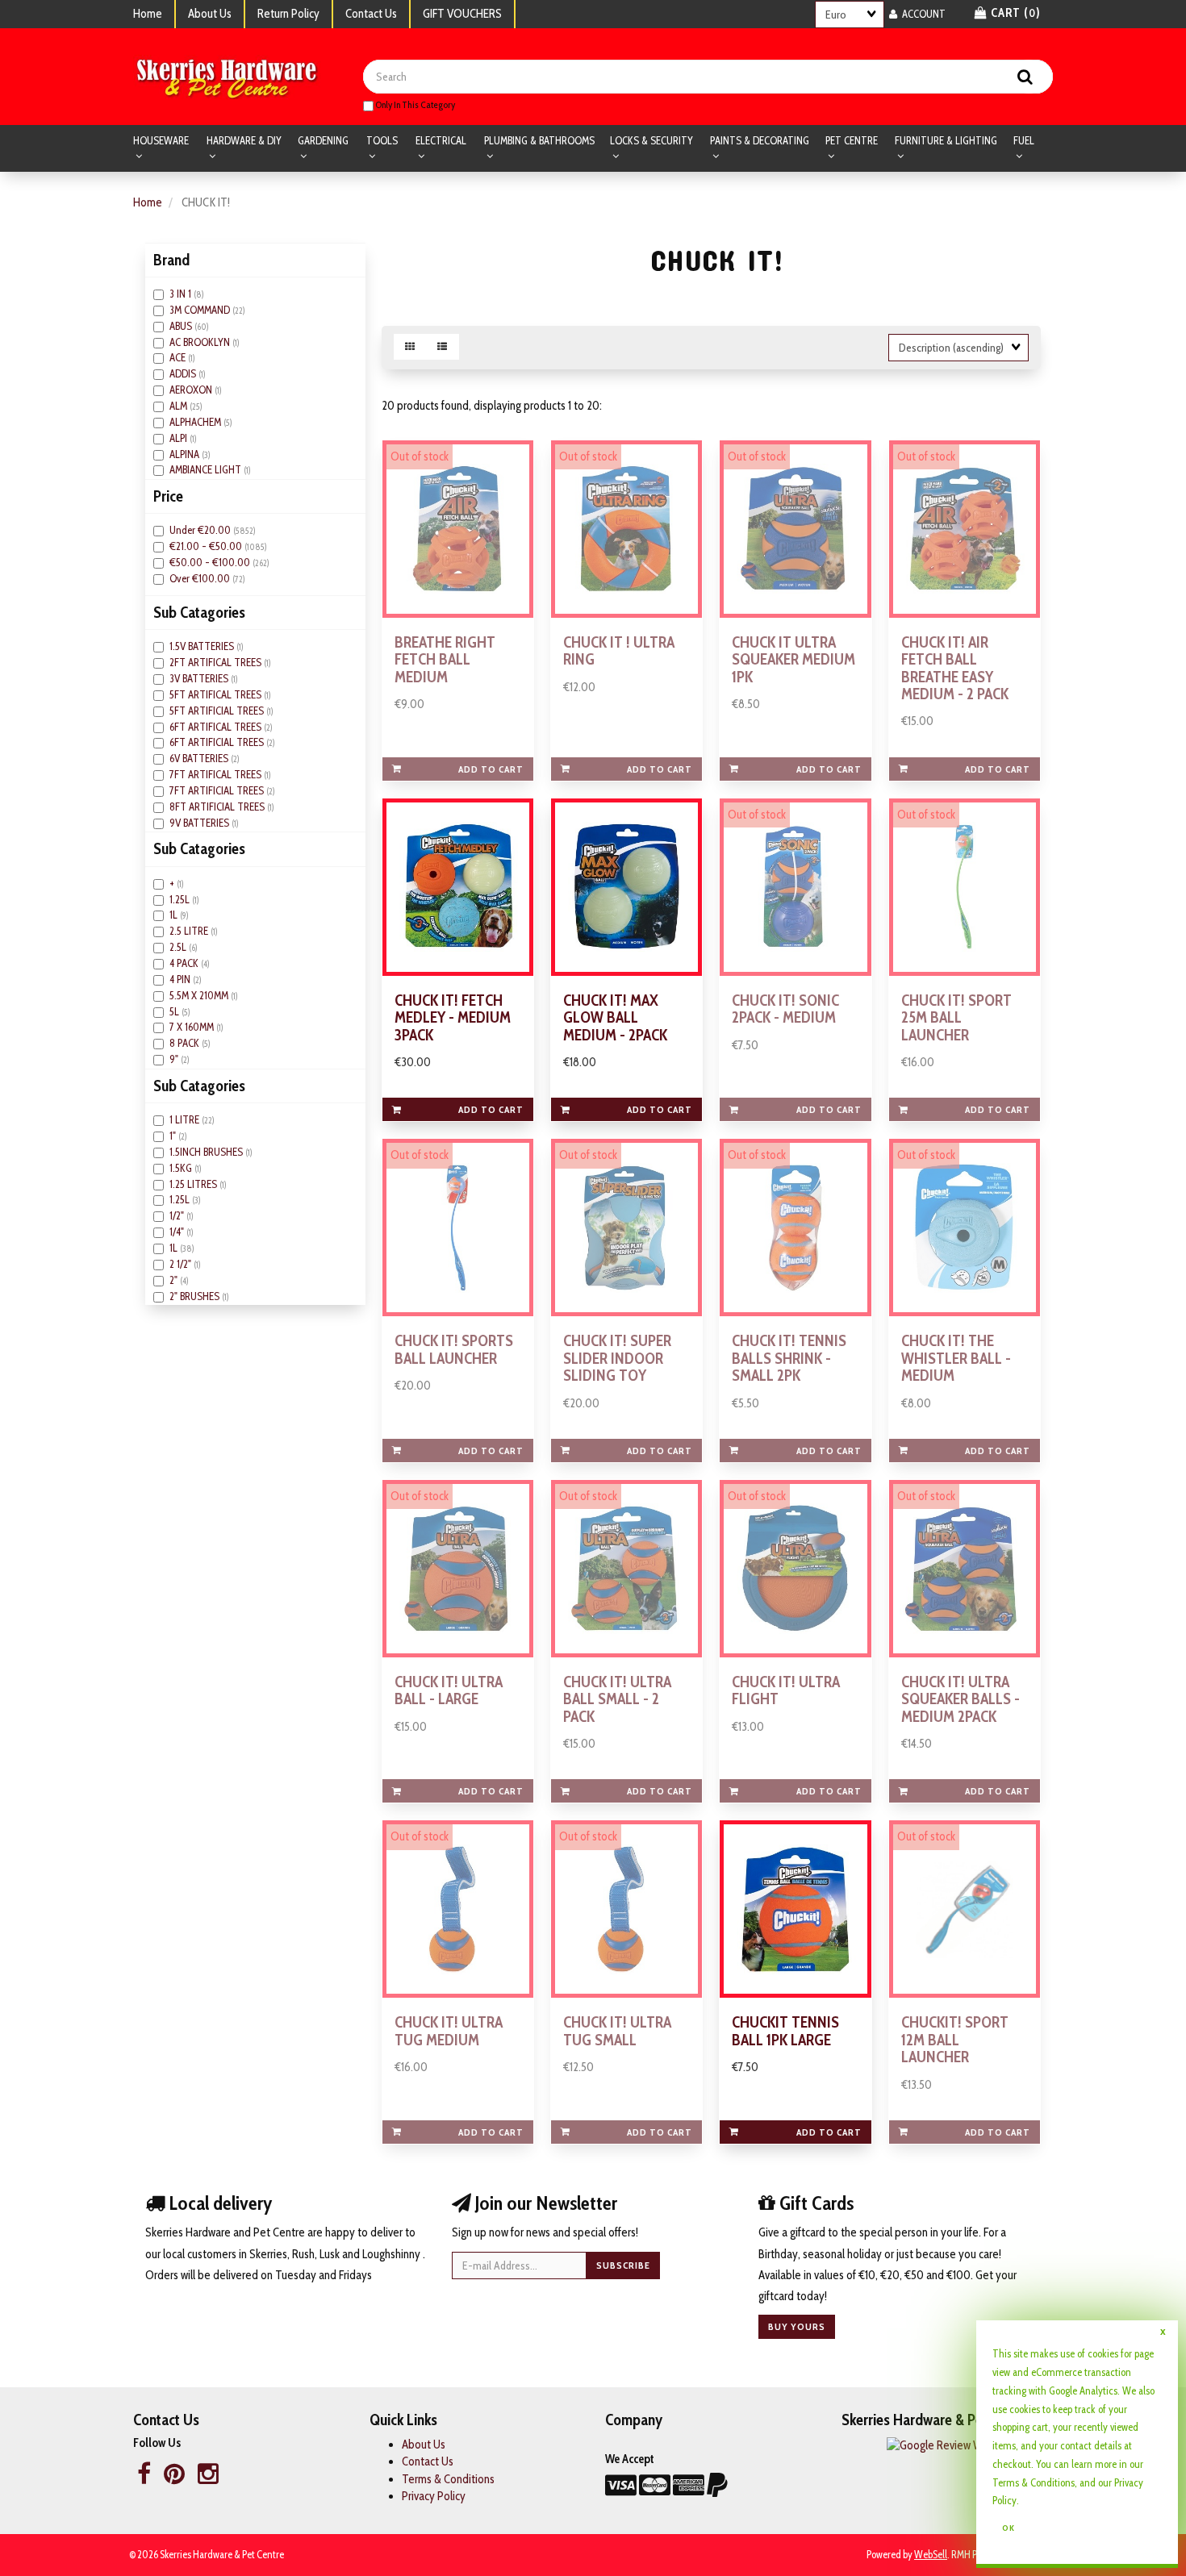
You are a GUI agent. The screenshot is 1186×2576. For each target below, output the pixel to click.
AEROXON (192, 390)
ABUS (182, 326)
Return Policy (288, 14)
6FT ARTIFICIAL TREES (218, 742)
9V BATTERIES (200, 823)
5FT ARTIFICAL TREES (217, 694)
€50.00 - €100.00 (211, 562)
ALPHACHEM (196, 422)
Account (921, 14)
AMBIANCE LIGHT (207, 469)
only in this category (414, 104)
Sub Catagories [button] (199, 612)
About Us (210, 14)
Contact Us (371, 14)
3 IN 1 (182, 294)
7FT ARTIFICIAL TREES (218, 790)
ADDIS (184, 373)
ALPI (180, 438)
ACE (179, 357)
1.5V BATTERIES (203, 646)
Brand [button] (171, 260)
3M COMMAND (201, 310)
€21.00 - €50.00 (207, 546)
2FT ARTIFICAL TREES (217, 662)
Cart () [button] (1014, 13)
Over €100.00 (201, 578)
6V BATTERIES (200, 758)
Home (148, 14)
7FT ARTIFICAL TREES (217, 774)
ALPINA (186, 454)
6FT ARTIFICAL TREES (217, 727)
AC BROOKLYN (201, 342)
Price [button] (168, 496)
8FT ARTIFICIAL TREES (218, 807)
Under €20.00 (201, 530)
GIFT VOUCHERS (462, 14)
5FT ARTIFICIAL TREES (218, 711)
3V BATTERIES (200, 678)
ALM (180, 406)
